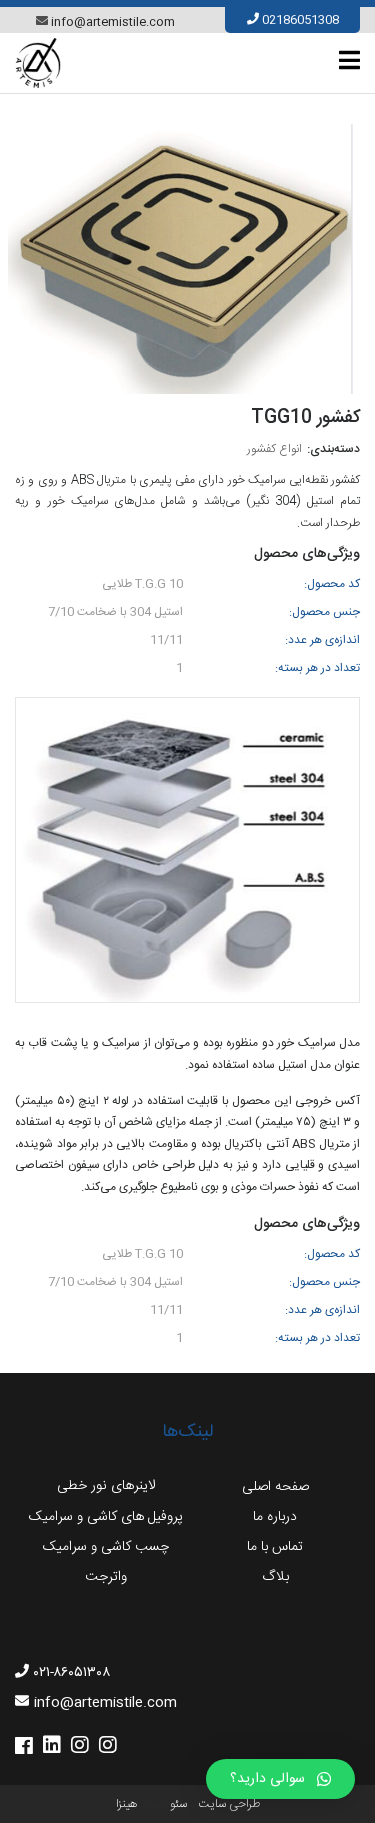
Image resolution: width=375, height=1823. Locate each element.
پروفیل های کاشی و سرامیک (106, 1517)
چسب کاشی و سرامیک (106, 1547)
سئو (178, 1804)
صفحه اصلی (275, 1487)
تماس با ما (275, 1547)
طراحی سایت (229, 1804)
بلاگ (275, 1577)
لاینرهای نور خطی (106, 1486)
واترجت (106, 1577)
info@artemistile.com (113, 22)
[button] (280, 1779)
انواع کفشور (274, 449)
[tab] (349, 60)
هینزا (126, 1804)
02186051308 (300, 20)
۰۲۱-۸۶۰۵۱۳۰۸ (72, 1673)
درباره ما (275, 1517)
